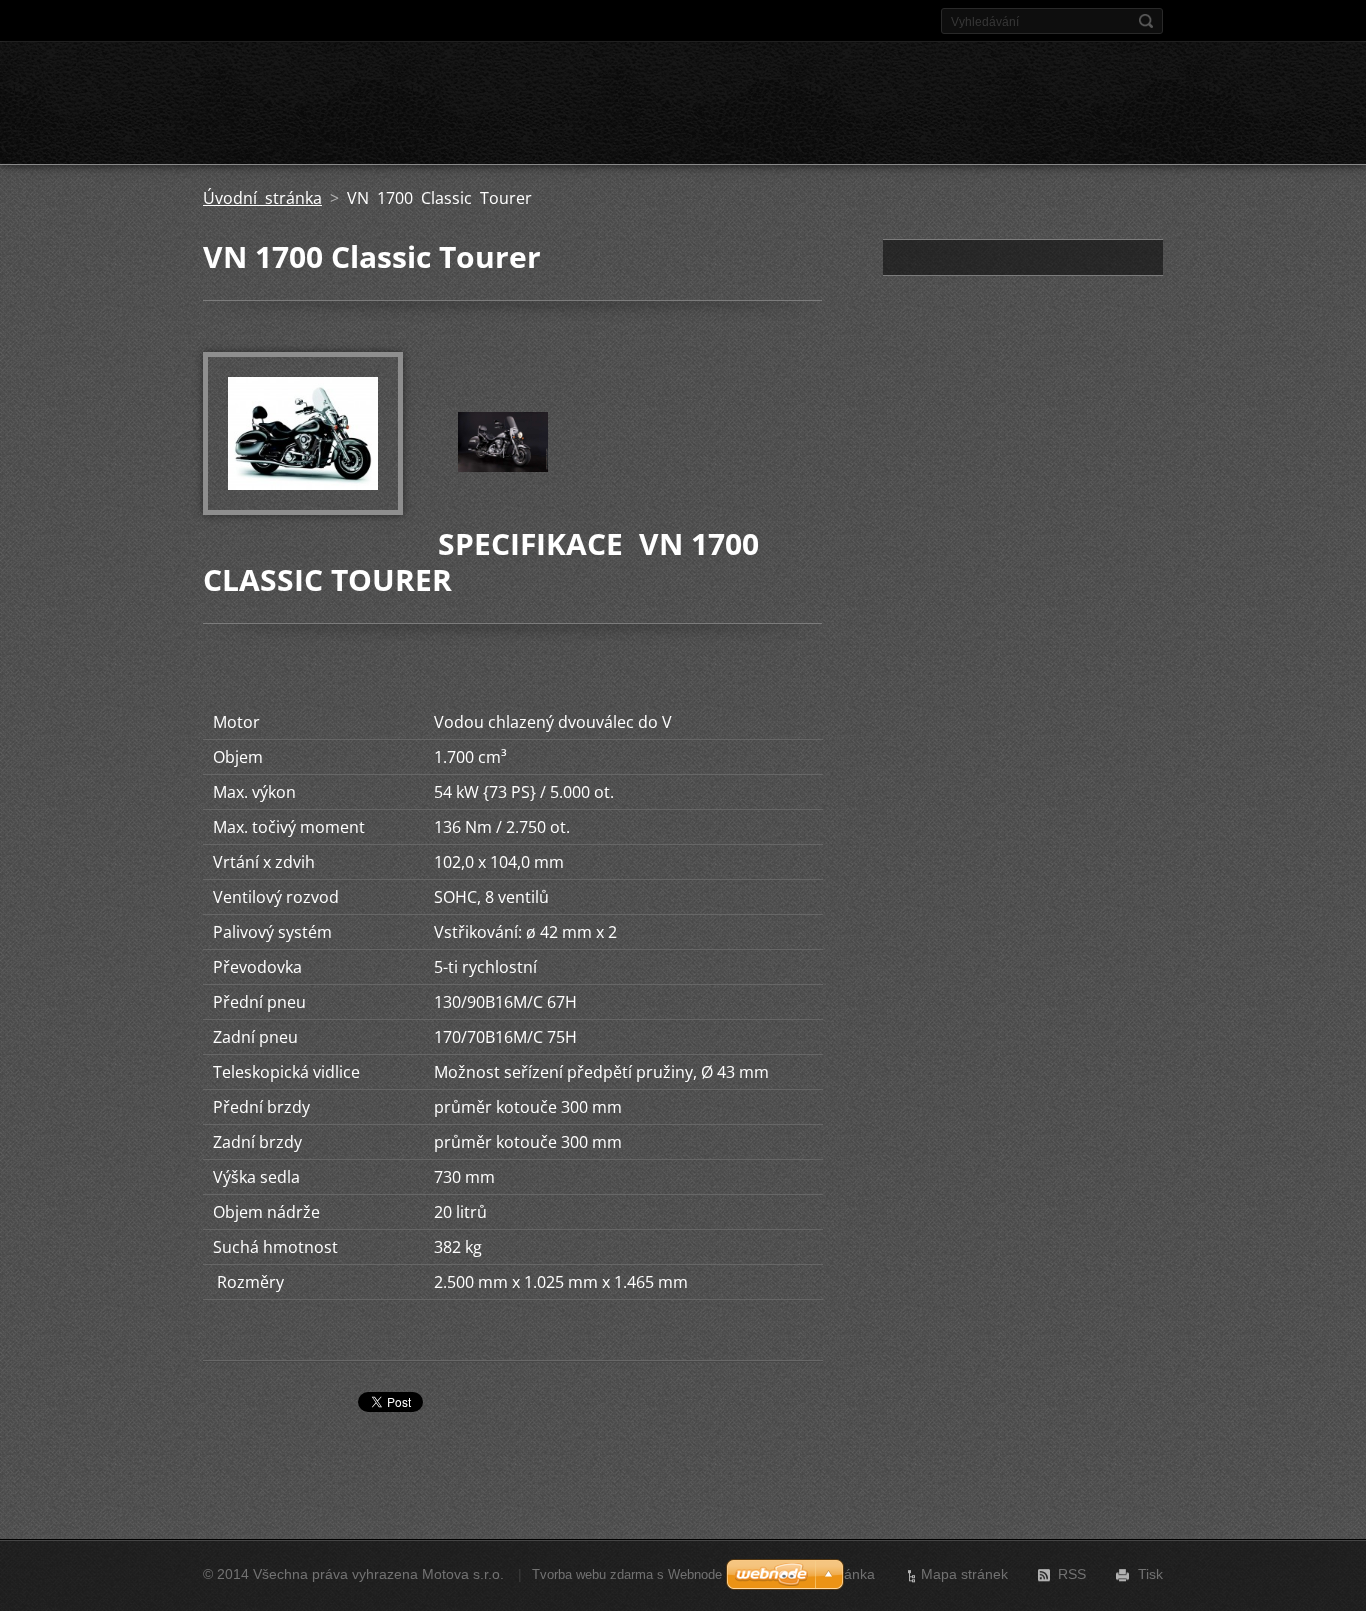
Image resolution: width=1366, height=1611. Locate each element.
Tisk (1150, 1574)
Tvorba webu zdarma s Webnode (627, 1574)
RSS (1072, 1574)
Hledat (1146, 21)
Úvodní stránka (262, 198)
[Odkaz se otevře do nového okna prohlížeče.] (303, 509)
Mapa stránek (964, 1574)
